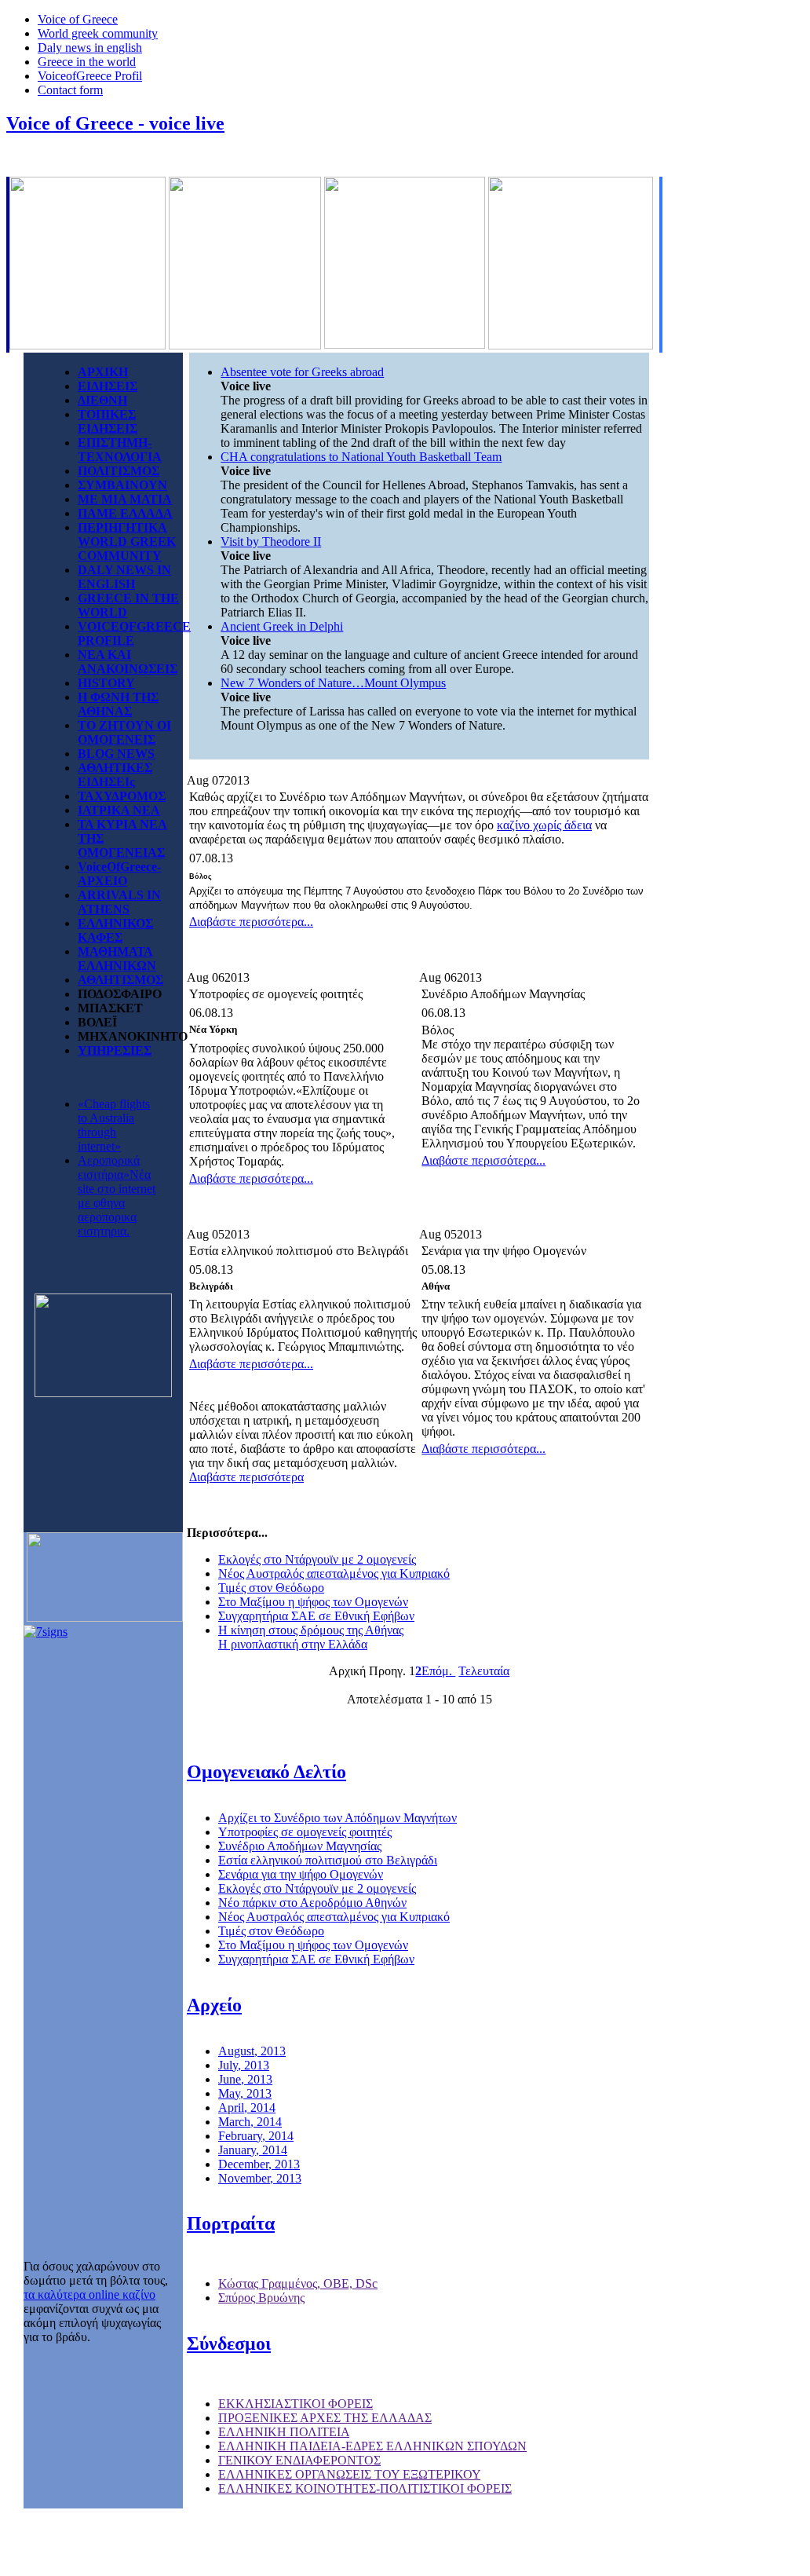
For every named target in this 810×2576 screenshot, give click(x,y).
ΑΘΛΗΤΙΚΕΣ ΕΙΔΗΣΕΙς (115, 775)
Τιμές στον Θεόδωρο (271, 1588)
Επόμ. (438, 1671)
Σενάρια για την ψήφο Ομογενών (301, 1874)
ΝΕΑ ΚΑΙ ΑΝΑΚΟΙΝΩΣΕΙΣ (128, 662)
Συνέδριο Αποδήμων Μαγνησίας (300, 1846)
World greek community (98, 33)
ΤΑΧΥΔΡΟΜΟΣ (122, 796)
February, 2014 (256, 2136)
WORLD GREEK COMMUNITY (127, 549)
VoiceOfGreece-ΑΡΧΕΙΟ (119, 874)
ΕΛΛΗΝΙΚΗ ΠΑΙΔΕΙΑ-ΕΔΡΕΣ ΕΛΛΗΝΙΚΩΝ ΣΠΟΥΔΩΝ (372, 2446)
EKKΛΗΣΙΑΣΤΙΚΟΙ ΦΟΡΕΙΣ (296, 2404)
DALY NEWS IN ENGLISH (124, 577)
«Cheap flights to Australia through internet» (114, 1125)
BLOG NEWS (116, 754)
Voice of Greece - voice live (115, 123)
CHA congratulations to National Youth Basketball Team (361, 457)
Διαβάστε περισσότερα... (251, 922)
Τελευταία (484, 1671)
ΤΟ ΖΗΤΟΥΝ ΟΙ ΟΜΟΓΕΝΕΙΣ (124, 732)
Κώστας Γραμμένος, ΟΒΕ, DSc (298, 2283)
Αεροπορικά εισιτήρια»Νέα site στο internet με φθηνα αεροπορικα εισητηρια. (117, 1196)
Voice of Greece (78, 19)
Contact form (70, 90)
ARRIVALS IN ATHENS (119, 902)
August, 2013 (252, 2051)
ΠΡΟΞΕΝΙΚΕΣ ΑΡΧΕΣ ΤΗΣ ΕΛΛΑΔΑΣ (325, 2418)
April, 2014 (247, 2108)
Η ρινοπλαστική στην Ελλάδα (293, 1644)
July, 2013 (244, 2065)
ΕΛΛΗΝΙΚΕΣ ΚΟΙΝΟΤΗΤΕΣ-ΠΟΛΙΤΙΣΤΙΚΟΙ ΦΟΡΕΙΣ (365, 2488)
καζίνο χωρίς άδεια (544, 825)
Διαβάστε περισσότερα (246, 1477)
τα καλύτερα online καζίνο (89, 2294)
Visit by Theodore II (271, 542)
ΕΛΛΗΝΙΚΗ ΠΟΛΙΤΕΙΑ (284, 2432)
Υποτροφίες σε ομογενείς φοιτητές (305, 1832)
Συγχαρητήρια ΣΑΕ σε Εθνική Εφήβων (316, 1616)
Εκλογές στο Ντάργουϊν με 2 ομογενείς (317, 1559)
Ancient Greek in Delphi (282, 626)
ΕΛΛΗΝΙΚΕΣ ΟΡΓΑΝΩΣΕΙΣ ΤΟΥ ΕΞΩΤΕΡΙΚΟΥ (349, 2474)
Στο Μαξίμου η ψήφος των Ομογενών (313, 1602)
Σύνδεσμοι (229, 2344)
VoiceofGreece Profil (90, 76)
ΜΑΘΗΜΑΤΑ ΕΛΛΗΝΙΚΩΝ (117, 959)
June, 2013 (245, 2079)
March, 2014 (250, 2122)
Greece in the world (87, 62)
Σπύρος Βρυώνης (261, 2298)
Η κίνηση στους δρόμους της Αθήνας (311, 1630)
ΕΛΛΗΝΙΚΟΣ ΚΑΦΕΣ (115, 930)
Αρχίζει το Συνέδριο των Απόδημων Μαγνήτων (337, 1818)
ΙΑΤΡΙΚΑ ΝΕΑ (119, 810)
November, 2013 (260, 2178)
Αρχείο (214, 2005)
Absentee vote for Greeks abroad (302, 372)
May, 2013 (245, 2093)
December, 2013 (259, 2164)
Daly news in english (90, 48)
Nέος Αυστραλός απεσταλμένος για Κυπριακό (334, 1573)
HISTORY (106, 683)
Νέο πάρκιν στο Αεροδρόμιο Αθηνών (312, 1903)
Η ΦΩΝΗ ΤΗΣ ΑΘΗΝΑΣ (118, 704)
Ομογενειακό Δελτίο (266, 1772)
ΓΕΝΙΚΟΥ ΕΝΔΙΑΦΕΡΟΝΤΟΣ (299, 2460)
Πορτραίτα (231, 2223)
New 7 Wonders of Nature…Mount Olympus (333, 683)
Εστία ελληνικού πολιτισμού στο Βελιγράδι (328, 1860)
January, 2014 (253, 2150)
